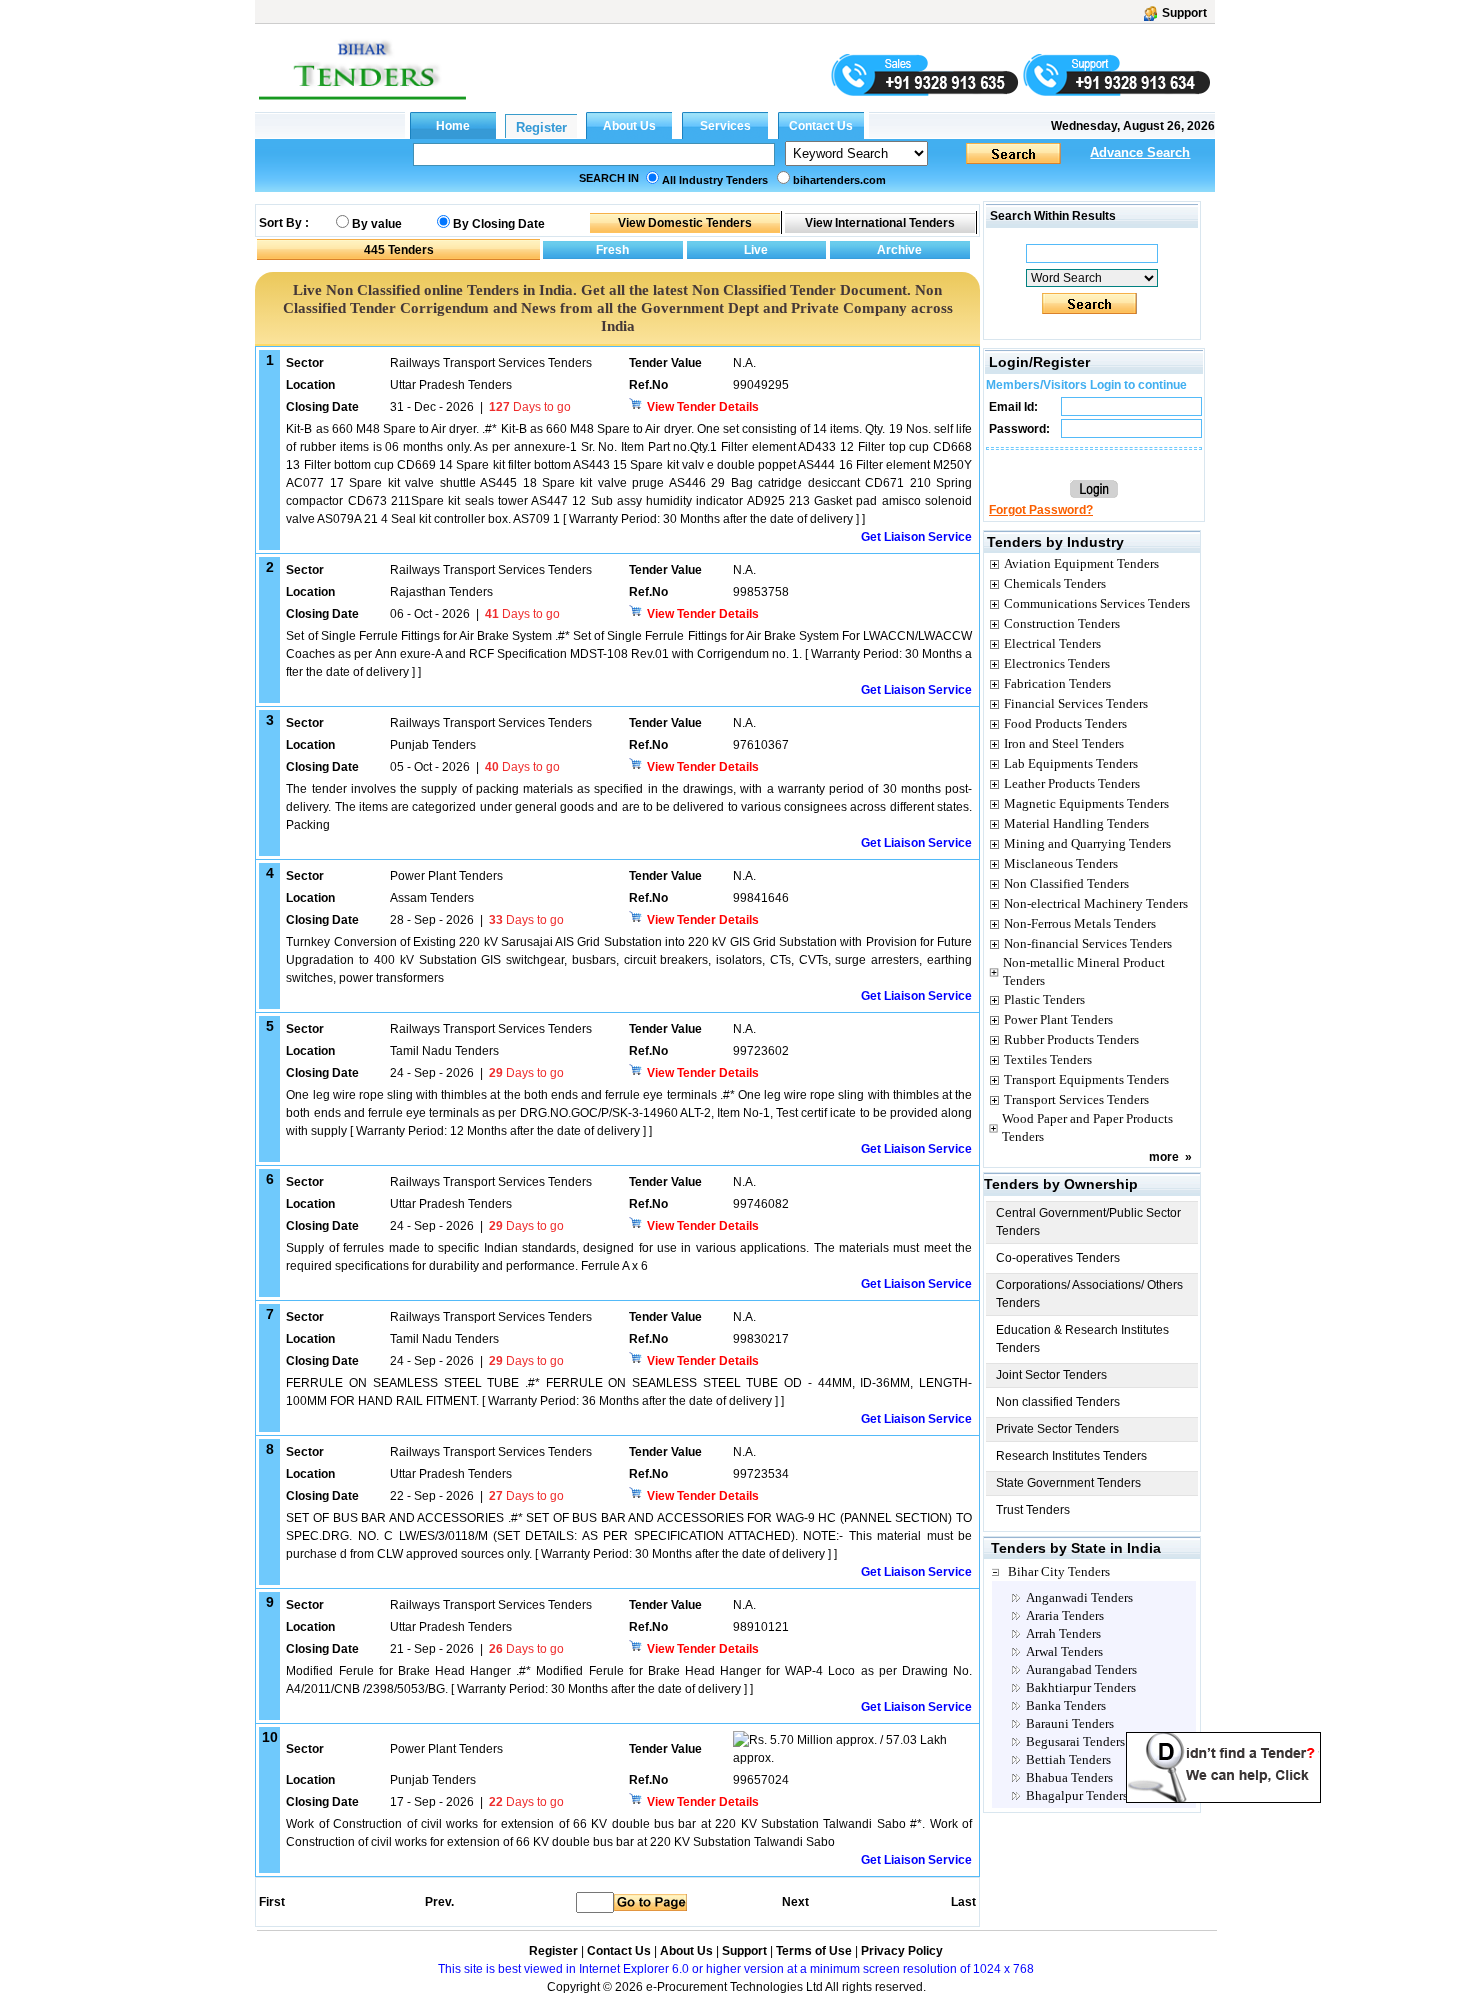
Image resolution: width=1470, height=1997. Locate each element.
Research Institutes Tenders (1071, 1456)
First (271, 1902)
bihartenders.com (839, 180)
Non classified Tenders (1058, 1402)
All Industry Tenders (715, 180)
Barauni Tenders (1070, 1723)
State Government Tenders (1068, 1483)
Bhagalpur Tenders (1077, 1795)
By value (377, 224)
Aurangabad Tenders (1081, 1669)
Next (795, 1902)
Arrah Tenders (1063, 1633)
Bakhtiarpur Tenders (1081, 1687)
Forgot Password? (1041, 510)
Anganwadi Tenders (1079, 1597)
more (1164, 1157)
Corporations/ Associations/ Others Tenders (1089, 1294)
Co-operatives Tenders (1058, 1258)
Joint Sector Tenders (1051, 1375)
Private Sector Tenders (1057, 1429)
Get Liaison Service (916, 537)
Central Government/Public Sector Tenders (1088, 1222)
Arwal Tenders (1064, 1651)
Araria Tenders (1065, 1615)
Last (963, 1902)
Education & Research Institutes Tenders (1082, 1339)
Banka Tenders (1066, 1705)
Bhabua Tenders (1069, 1777)
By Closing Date (499, 224)
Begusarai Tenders (1075, 1741)
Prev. (439, 1902)
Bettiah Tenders (1068, 1759)
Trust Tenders (1033, 1510)
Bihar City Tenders (1059, 1571)
